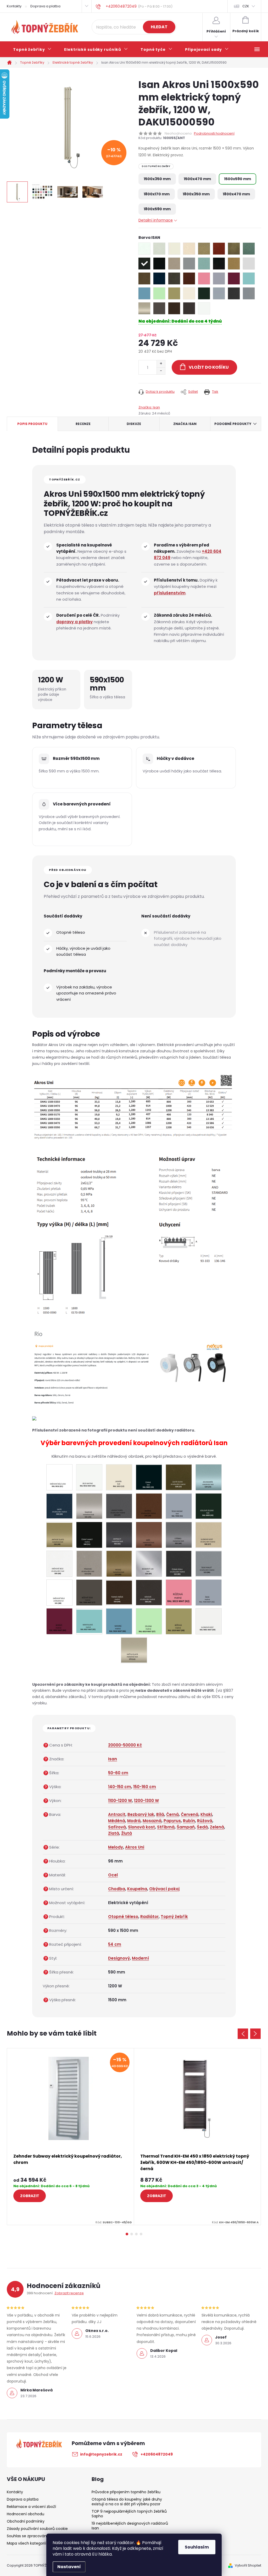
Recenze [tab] (83, 424)
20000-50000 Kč (125, 1745)
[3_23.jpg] (209, 1477)
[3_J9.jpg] (149, 1592)
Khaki (206, 1814)
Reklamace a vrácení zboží (31, 2507)
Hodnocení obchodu (26, 2514)
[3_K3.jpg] (209, 1592)
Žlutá (127, 1833)
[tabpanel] (71, 2137)
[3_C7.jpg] (89, 1592)
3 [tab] (136, 2234)
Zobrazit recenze (69, 2293)
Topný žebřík (174, 1917)
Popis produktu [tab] (32, 424)
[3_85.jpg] (179, 1563)
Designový (119, 1958)
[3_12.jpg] (119, 1477)
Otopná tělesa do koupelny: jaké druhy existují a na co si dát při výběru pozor (127, 2502)
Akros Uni (135, 1847)
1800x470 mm (236, 194)
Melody (116, 1847)
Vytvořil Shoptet (248, 2565)
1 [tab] (127, 2234)
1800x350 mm (196, 194)
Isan (113, 1759)
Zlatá (114, 1833)
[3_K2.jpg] (179, 1592)
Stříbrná (166, 1827)
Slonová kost (141, 1827)
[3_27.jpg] (119, 1505)
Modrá (134, 1821)
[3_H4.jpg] (119, 1591)
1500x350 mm (157, 179)
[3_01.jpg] (59, 1477)
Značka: (149, 407)
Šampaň (186, 1827)
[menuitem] (32, 49)
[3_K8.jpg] (179, 1621)
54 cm (115, 1944)
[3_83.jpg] (119, 1563)
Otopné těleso (123, 1917)
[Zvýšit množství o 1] (161, 364)
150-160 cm (145, 1787)
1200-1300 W (146, 1801)
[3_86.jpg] (209, 1563)
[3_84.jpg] (149, 1563)
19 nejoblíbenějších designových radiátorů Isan (130, 2526)
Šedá (202, 1827)
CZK (246, 6)
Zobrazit (30, 2196)
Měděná (117, 1821)
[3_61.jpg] (119, 1534)
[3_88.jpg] (59, 1592)
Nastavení (69, 2567)
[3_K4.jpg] (59, 1621)
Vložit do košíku (209, 367)
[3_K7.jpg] (149, 1621)
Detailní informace (156, 220)
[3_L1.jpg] (134, 1649)
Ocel (113, 1875)
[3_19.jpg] (149, 1477)
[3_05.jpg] (89, 1477)
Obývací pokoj (164, 1889)
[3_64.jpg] (179, 1534)
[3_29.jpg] (149, 1506)
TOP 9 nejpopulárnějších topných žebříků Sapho (129, 2514)
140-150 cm (120, 1787)
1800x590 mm (157, 209)
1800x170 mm (157, 194)
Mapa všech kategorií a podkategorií (40, 2543)
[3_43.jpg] (209, 1506)
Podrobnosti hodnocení (214, 134)
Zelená (217, 1827)
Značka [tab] (185, 424)
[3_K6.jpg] (119, 1621)
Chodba (117, 1889)
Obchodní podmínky (26, 2521)
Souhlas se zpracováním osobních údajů (44, 2536)
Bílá (160, 1814)
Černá (172, 1814)
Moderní (140, 1958)
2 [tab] (132, 2234)
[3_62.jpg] (149, 1535)
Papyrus (172, 1821)
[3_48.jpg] (59, 1534)
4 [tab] (141, 2234)
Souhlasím (197, 2547)
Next (255, 2034)
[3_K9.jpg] (208, 1621)
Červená (190, 1814)
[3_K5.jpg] (89, 1620)
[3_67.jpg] (209, 1534)
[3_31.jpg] (179, 1505)
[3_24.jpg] (59, 1505)
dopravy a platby (74, 622)
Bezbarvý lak (141, 1814)
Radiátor (149, 1917)
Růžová (205, 1821)
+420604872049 (157, 2454)
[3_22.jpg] (179, 1477)
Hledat (159, 27)
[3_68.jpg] (59, 1563)
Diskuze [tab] (134, 424)
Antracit (117, 1814)
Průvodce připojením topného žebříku (126, 2492)
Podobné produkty (233, 424)
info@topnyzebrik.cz (101, 2454)
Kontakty (14, 6)
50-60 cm (118, 1773)
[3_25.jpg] (89, 1506)
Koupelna (137, 1889)
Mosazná (152, 1821)
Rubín (189, 1821)
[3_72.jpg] (89, 1563)
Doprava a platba (45, 6)
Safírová (117, 1827)
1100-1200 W (120, 1801)
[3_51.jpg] (89, 1535)
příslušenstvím (170, 593)
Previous (243, 2034)
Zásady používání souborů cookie (37, 2529)
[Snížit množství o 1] (161, 371)
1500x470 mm (197, 179)
